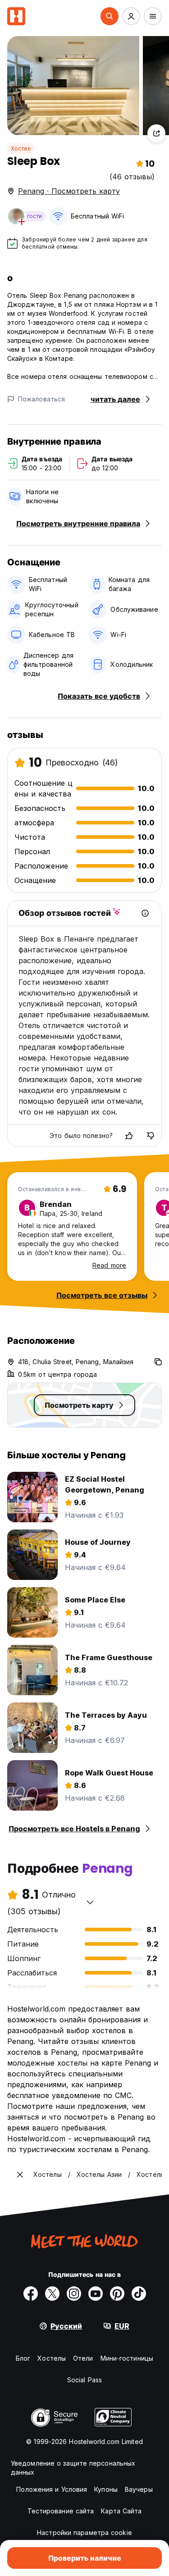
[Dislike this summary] (151, 1136)
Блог (23, 2358)
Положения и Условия (52, 2489)
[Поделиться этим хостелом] (156, 133)
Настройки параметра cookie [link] (84, 2533)
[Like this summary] (129, 1136)
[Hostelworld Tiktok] (139, 2294)
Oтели (83, 2358)
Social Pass (84, 2380)
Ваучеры (139, 2489)
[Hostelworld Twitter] (52, 2294)
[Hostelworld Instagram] (74, 2294)
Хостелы (52, 2358)
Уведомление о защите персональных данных (73, 2468)
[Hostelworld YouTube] (96, 2294)
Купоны (106, 2489)
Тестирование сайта (61, 2511)
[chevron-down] (90, 1902)
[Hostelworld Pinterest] (117, 2294)
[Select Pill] (110, 16)
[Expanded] (20, 2175)
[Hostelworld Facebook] (31, 2294)
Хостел (21, 148)
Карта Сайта (121, 2511)
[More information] (145, 913)
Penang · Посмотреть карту (69, 191)
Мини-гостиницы (127, 2358)
